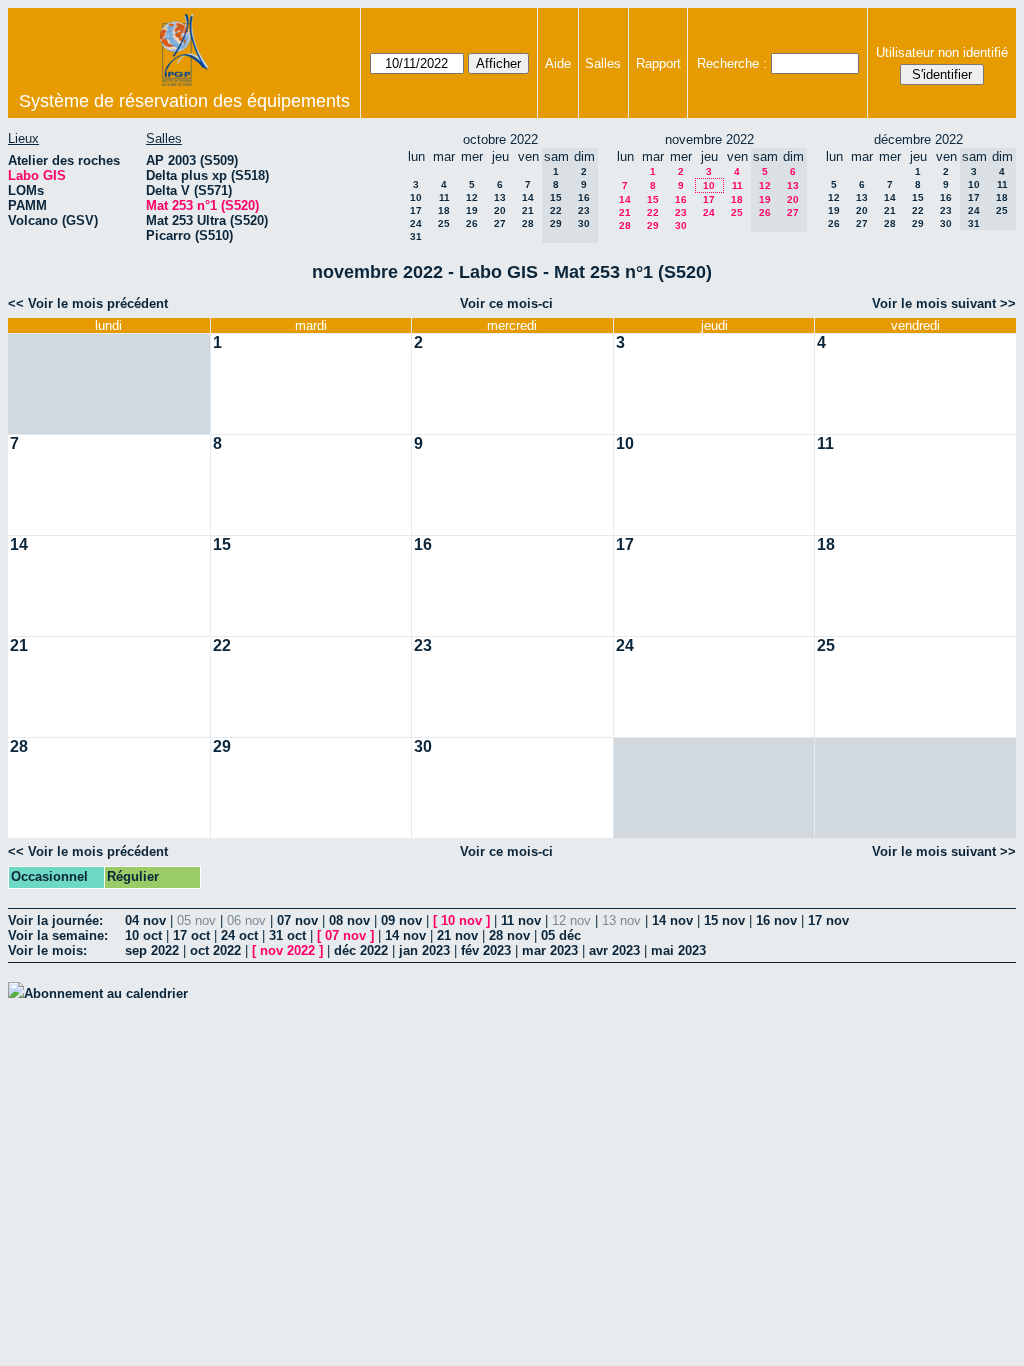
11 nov (521, 920)
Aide (558, 63)
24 (416, 223)
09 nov (401, 920)
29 (653, 225)
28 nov (509, 935)
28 (528, 223)
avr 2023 (614, 950)
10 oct (143, 935)
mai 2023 (678, 950)
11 (444, 197)
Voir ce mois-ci (506, 303)
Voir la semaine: (58, 935)
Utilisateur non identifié (942, 52)
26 (472, 223)
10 (416, 197)
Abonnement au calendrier (106, 993)
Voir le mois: (47, 950)
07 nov (297, 920)
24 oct (239, 935)
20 (500, 210)
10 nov (461, 920)
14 (528, 197)
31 (416, 236)
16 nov (776, 920)
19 (472, 210)
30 (681, 225)
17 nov (828, 920)
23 (681, 212)
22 (653, 212)
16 (681, 199)
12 (472, 197)
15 (653, 199)
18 (444, 210)
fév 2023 (486, 950)
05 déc (561, 935)
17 (416, 210)
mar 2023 (550, 950)
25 (444, 223)
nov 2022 (287, 950)
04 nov (145, 920)
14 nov (672, 920)
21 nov (457, 935)
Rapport (658, 63)
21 (528, 210)
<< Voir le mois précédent (88, 303)
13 (500, 197)
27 (500, 223)
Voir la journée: (55, 920)
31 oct (287, 935)
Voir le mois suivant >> (944, 303)
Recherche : (732, 63)
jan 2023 (424, 950)
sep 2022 (152, 950)
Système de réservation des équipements (184, 101)
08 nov (349, 920)
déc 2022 (361, 950)
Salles (603, 63)
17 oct (191, 935)
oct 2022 (215, 950)
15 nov (724, 920)
